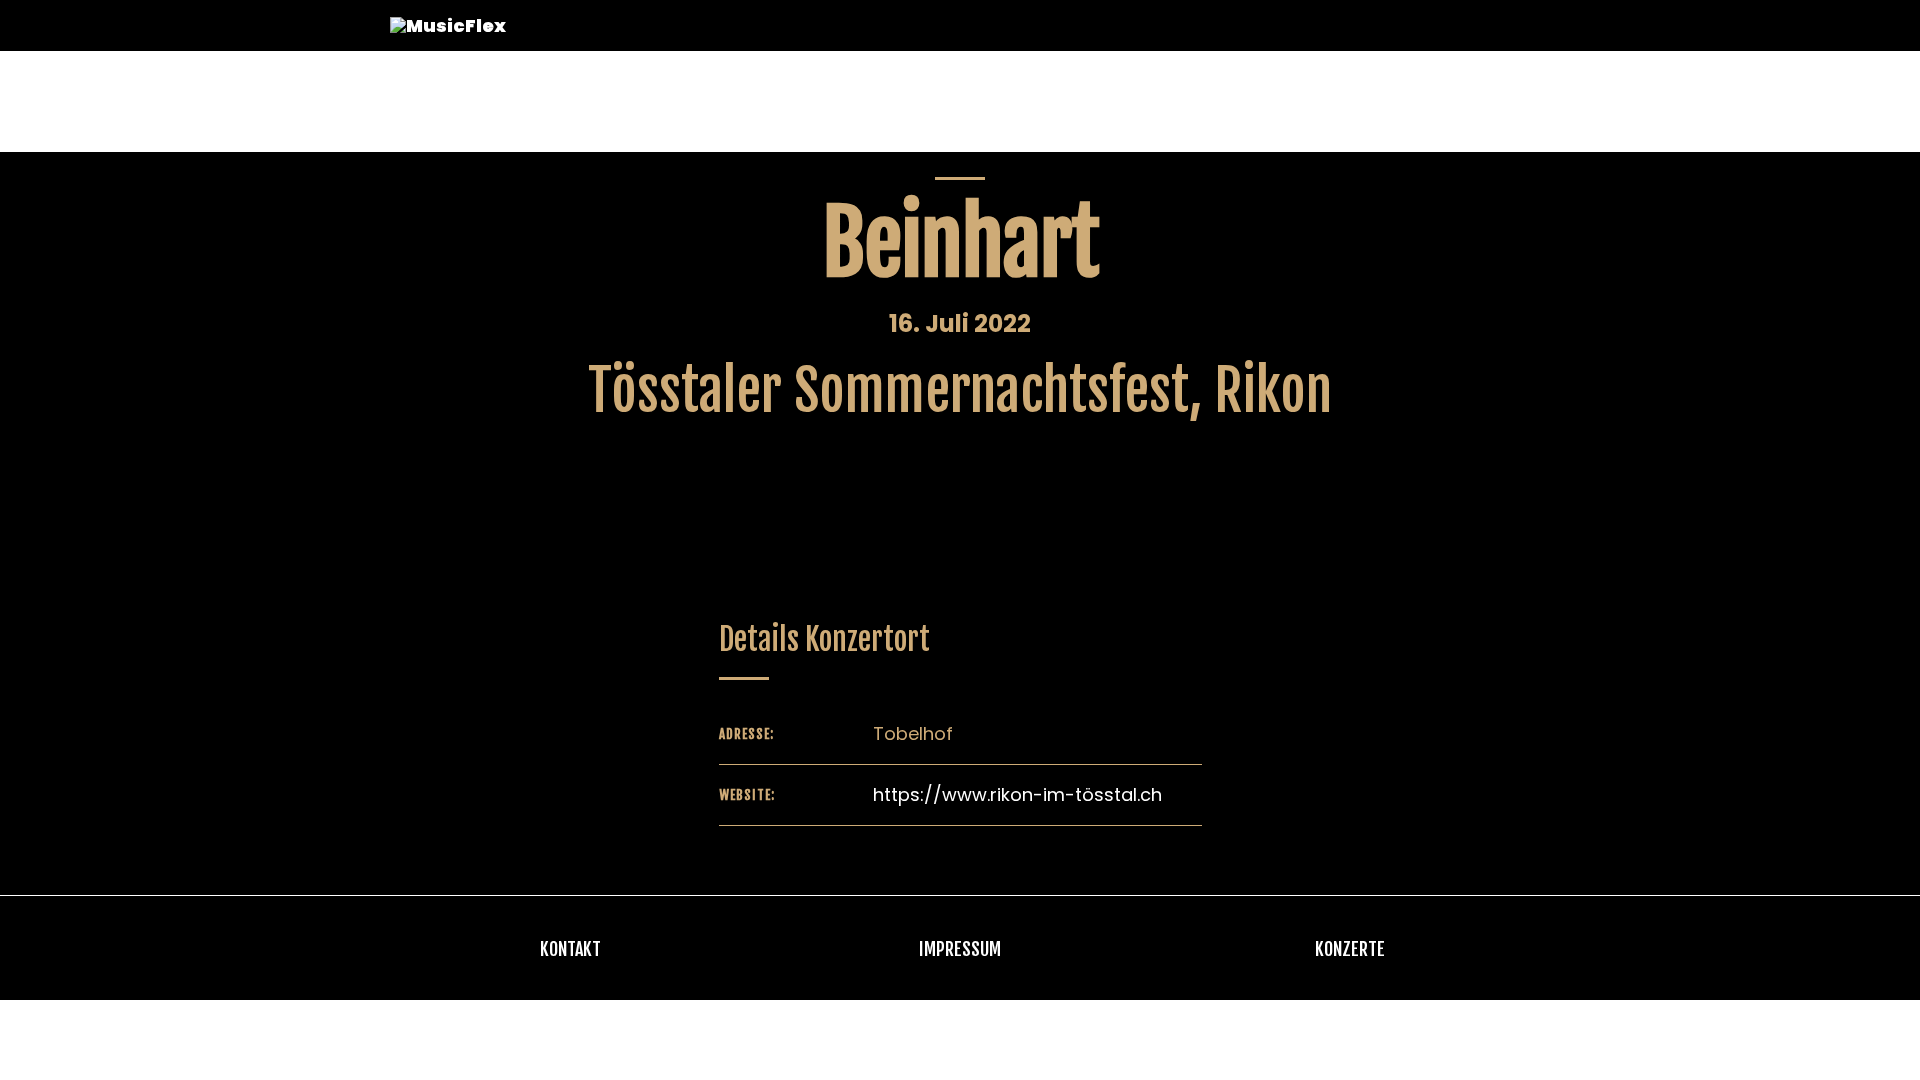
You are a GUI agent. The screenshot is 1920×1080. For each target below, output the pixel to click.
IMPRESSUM (960, 949)
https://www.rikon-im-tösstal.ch (1017, 794)
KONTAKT (570, 949)
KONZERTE (1350, 949)
